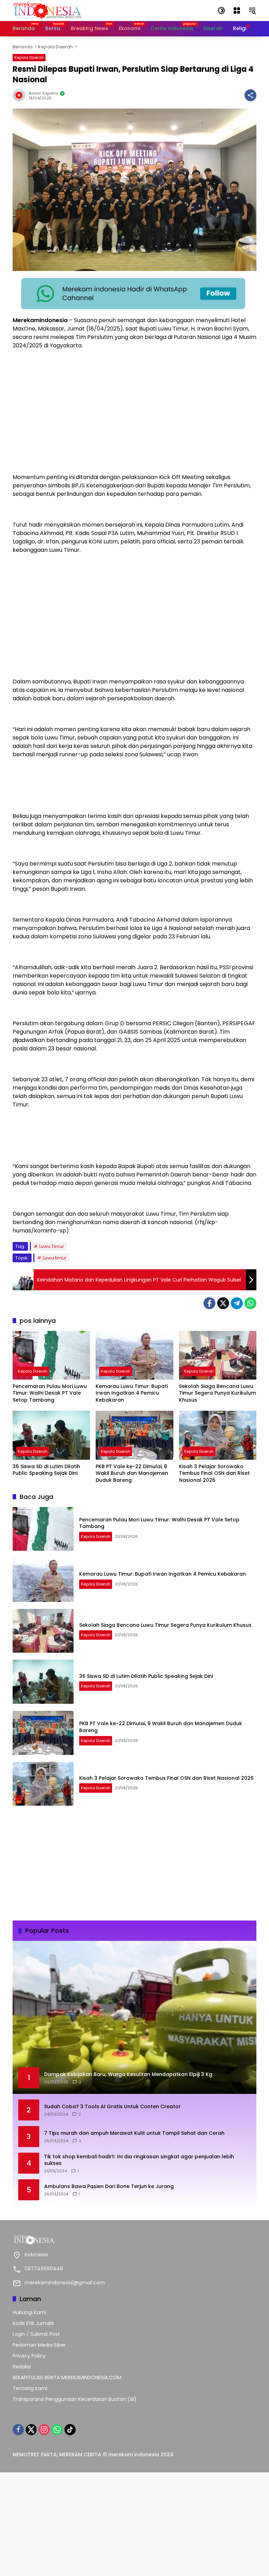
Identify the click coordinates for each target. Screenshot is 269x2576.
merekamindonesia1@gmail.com (65, 2283)
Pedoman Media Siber (39, 2345)
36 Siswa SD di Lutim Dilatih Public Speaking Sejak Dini (46, 1470)
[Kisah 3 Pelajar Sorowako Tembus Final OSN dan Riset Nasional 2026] (218, 1435)
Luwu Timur (52, 1246)
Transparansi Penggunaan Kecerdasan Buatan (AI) (75, 2399)
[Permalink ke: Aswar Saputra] (21, 95)
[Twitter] (223, 1303)
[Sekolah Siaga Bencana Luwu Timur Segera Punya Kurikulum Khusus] (218, 1355)
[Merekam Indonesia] (48, 10)
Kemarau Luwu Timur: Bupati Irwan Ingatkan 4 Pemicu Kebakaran (132, 1393)
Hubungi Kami (29, 2312)
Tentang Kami (30, 2388)
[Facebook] (209, 1303)
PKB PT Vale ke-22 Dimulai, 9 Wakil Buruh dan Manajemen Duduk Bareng (132, 1473)
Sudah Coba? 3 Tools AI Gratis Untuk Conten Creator (112, 2107)
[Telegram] (237, 1303)
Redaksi (22, 2367)
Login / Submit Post (36, 2334)
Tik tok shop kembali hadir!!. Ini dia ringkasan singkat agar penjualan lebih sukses (139, 2160)
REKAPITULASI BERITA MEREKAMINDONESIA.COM (67, 2377)
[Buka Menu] (237, 11)
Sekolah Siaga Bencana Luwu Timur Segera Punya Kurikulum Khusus (218, 1393)
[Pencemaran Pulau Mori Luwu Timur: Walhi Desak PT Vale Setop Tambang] (51, 1355)
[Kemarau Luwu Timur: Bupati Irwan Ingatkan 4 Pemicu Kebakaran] (134, 1355)
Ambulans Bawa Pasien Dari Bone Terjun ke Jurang (109, 2186)
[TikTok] (70, 2430)
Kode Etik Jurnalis (33, 2323)
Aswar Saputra (43, 93)
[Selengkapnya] (134, 2240)
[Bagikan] (250, 95)
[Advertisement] (134, 421)
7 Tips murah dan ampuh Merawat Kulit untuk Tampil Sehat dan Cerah (134, 2133)
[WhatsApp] (250, 1303)
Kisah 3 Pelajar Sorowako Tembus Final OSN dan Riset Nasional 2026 (214, 1473)
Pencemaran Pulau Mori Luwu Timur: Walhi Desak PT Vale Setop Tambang (50, 1393)
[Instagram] (44, 2430)
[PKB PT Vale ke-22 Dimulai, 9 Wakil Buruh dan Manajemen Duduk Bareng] (134, 1435)
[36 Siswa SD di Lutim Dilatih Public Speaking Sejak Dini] (51, 1435)
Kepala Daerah (29, 57)
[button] (221, 11)
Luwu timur (55, 1258)
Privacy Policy (29, 2356)
